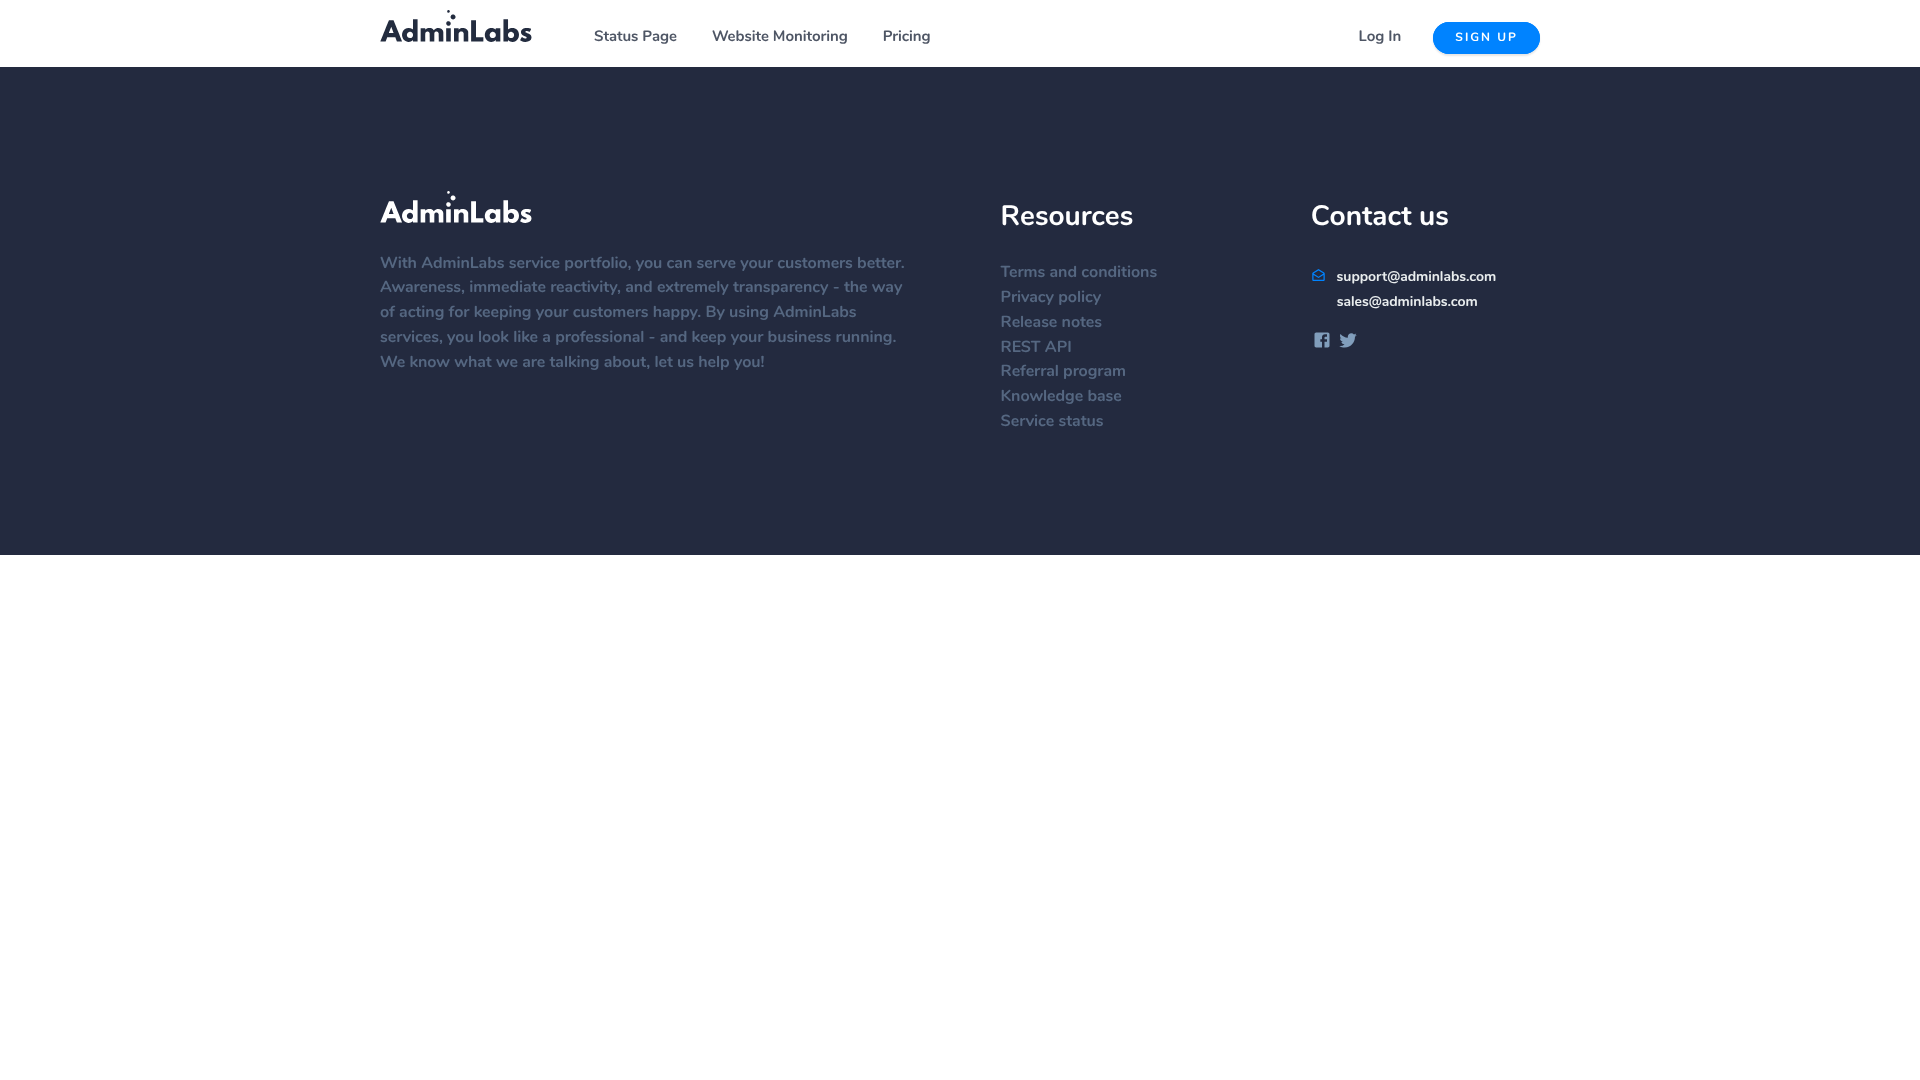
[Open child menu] (688, 38)
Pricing (907, 37)
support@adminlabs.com (1414, 277)
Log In (1380, 37)
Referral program (1063, 372)
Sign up (1486, 38)
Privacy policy (1051, 298)
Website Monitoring (780, 37)
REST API (1036, 348)
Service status (1052, 422)
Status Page (635, 37)
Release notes (1051, 323)
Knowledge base (1061, 397)
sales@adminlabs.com (1407, 302)
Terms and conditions (1079, 273)
